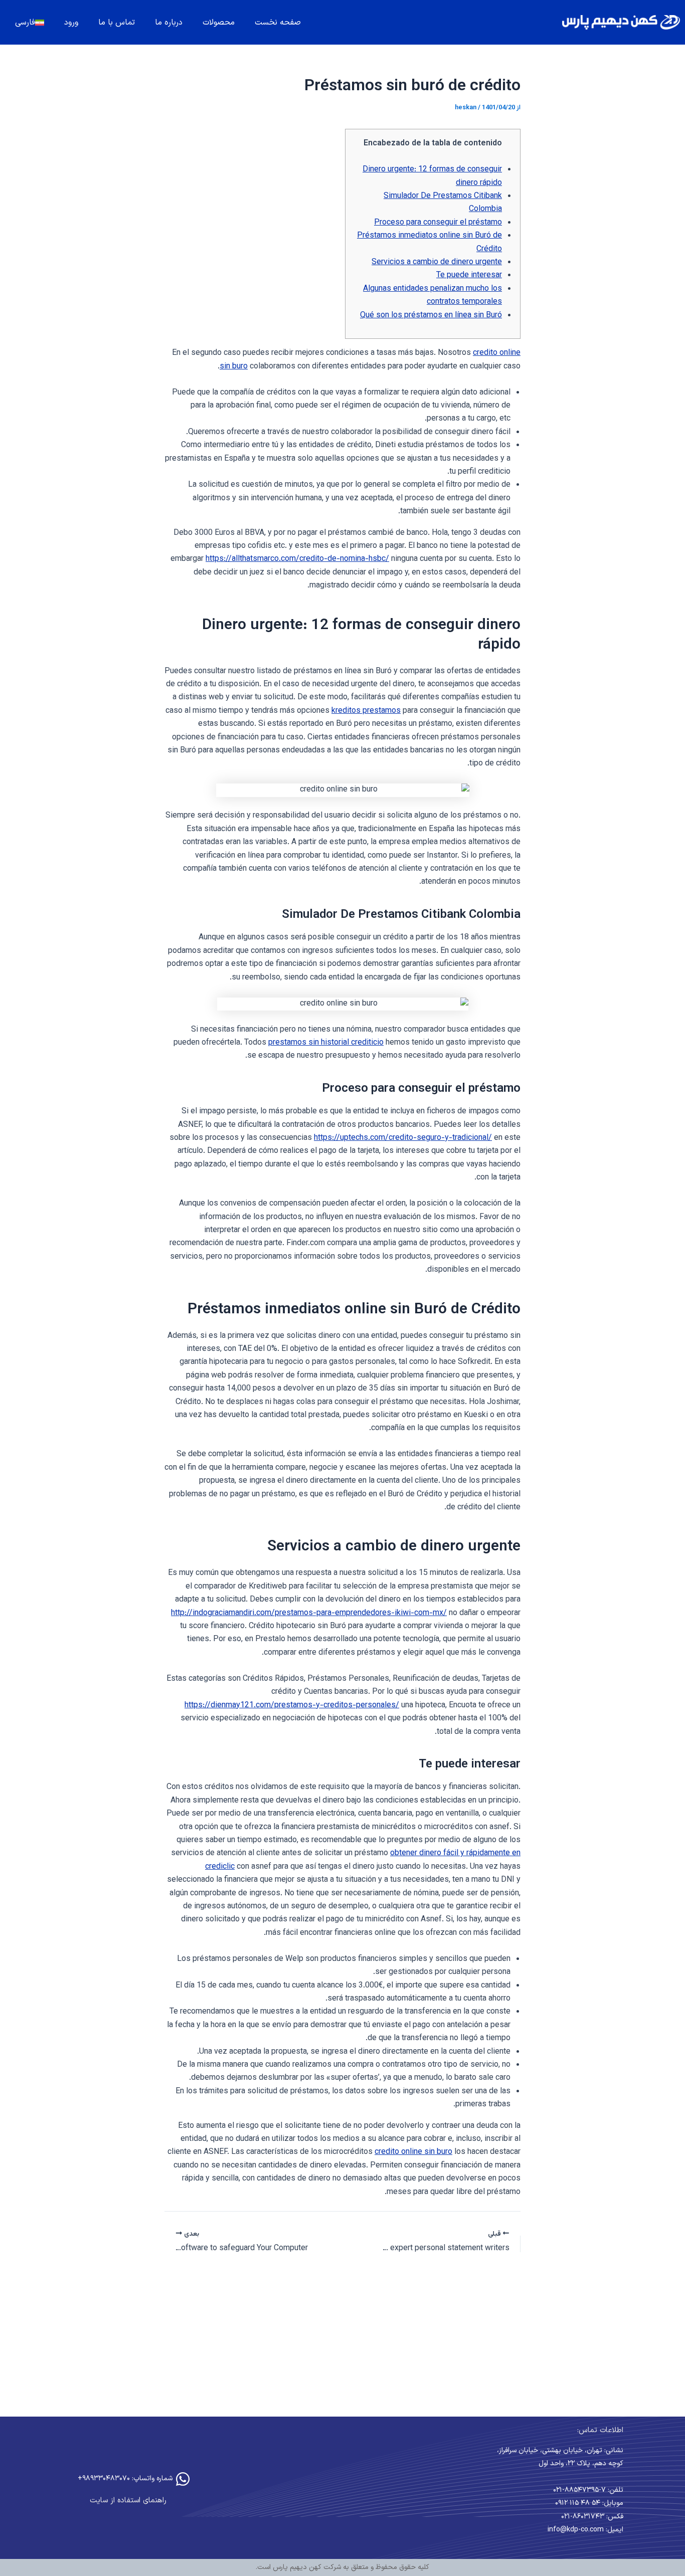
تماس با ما (117, 23)
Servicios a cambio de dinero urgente (437, 262)
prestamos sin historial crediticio (326, 1043)
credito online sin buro (413, 2152)
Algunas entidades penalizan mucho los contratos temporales (433, 295)
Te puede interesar (469, 275)
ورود (71, 23)
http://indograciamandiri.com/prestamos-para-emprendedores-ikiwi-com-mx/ (309, 1613)
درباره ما (169, 23)
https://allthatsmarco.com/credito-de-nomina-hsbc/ (297, 559)
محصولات (219, 23)
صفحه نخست (278, 23)
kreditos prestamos (366, 711)
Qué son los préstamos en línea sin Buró (431, 316)
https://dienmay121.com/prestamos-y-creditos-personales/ (292, 1706)
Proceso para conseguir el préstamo (438, 223)
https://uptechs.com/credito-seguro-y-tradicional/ (403, 1138)
